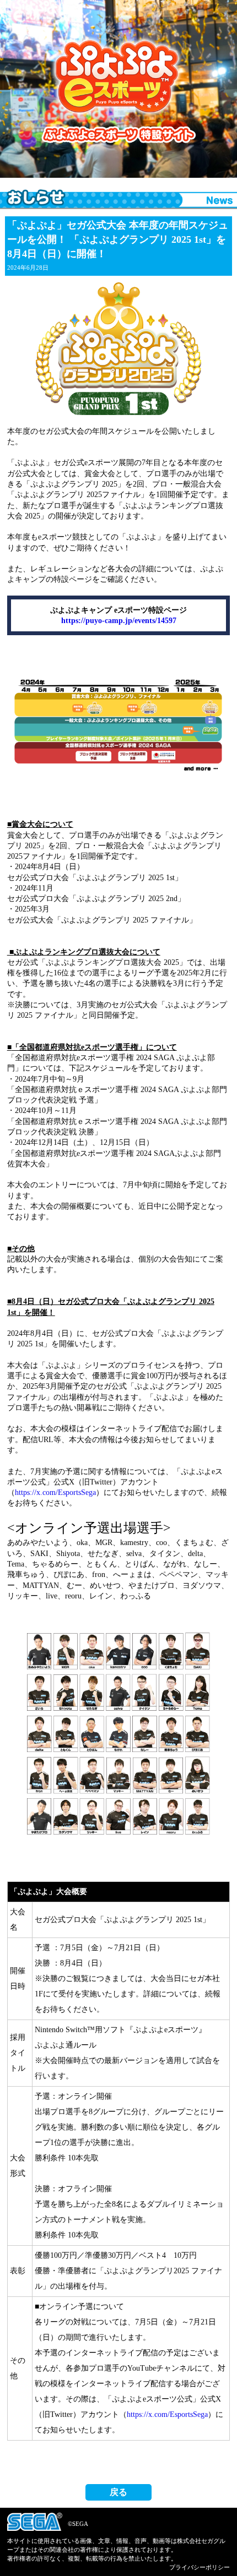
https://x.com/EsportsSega (55, 1492)
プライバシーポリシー (200, 2567)
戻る (118, 2492)
